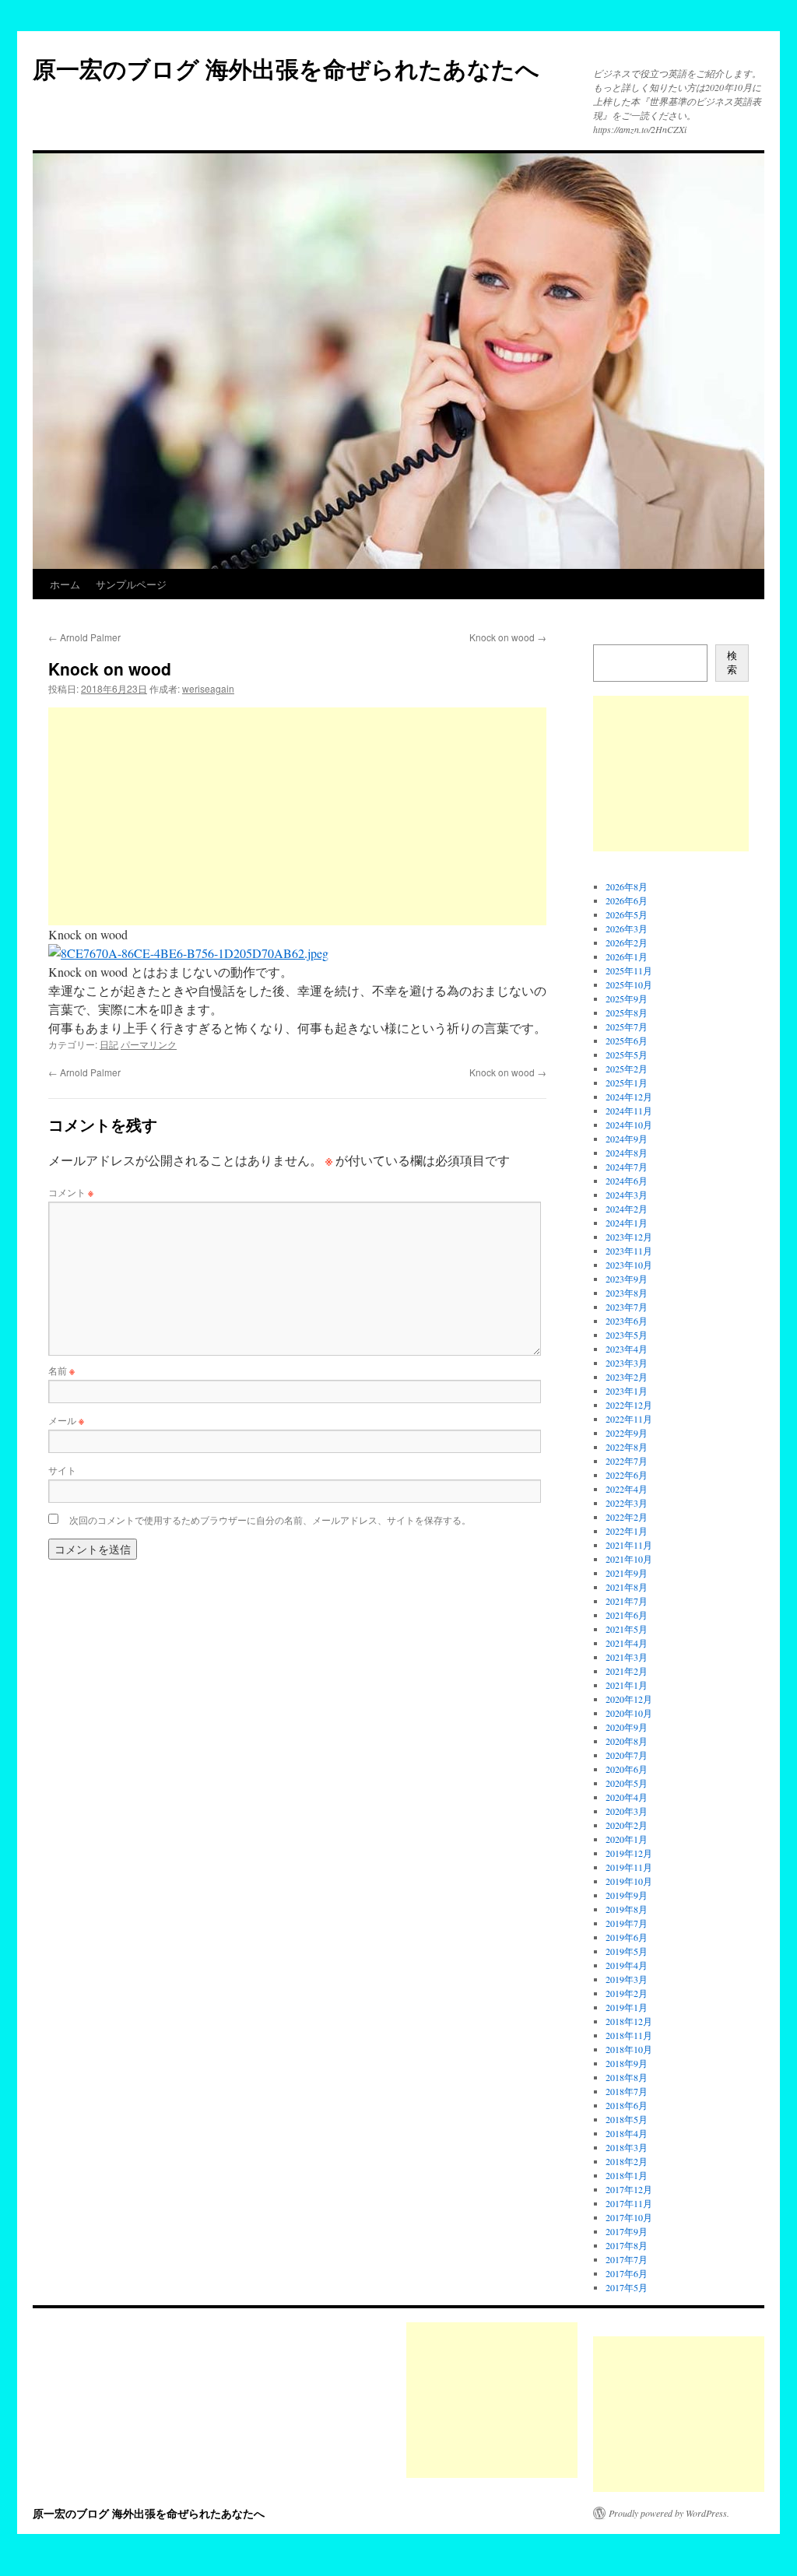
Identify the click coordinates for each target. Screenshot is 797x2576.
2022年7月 (627, 1461)
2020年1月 (627, 1839)
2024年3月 (627, 1195)
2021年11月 (629, 1545)
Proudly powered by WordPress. (669, 2513)
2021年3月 (627, 1657)
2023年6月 (627, 1321)
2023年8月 (627, 1293)
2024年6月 (627, 1181)
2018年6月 (627, 2105)
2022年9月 (627, 1433)
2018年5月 (627, 2119)
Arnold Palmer (84, 637)
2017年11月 (629, 2203)
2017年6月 (627, 2273)
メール (66, 1420)
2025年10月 (629, 984)
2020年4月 (627, 1797)
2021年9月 (627, 1573)
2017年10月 (629, 2217)
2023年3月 (627, 1363)
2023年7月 (627, 1307)
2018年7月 (627, 2091)
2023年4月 (627, 1349)
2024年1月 (627, 1223)
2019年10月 (629, 1881)
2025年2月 (627, 1069)
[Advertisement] (297, 816)
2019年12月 (629, 1853)
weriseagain (208, 688)
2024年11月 (629, 1111)
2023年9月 (627, 1279)
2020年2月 (627, 1825)
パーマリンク (149, 1044)
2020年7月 (627, 1755)
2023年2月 (627, 1377)
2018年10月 (629, 2049)
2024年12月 (629, 1097)
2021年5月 (627, 1629)
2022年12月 (629, 1405)
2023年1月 (627, 1391)
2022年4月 (627, 1489)
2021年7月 (627, 1601)
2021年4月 (627, 1643)
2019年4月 (627, 1965)
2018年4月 (627, 2133)
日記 (109, 1044)
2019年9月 (627, 1895)
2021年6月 (627, 1615)
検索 (732, 663)
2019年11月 (629, 1867)
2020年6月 (627, 1769)
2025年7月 (627, 1027)
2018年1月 (627, 2175)
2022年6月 (627, 1475)
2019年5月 (627, 1951)
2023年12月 (629, 1237)
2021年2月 (627, 1671)
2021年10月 (629, 1559)
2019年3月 (627, 1979)
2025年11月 (629, 970)
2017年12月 (629, 2189)
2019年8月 (627, 1909)
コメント (71, 1192)
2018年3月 (627, 2147)
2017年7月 (627, 2259)
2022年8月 (627, 1447)
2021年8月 (627, 1587)
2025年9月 (627, 998)
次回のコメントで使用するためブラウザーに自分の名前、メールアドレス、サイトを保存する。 (270, 1520)
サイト (62, 1470)
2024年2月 (627, 1209)
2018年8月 (627, 2077)
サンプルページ (131, 584)
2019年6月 (627, 1937)
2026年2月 (627, 942)
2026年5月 (627, 914)
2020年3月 (627, 1811)
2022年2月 (627, 1517)
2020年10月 (629, 1713)
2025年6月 (627, 1041)
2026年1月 (627, 956)
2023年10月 (629, 1265)
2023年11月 (629, 1251)
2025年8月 (627, 1013)
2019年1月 (627, 2007)
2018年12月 (629, 2021)
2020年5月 (627, 1783)
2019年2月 (627, 1993)
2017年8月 (627, 2245)
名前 (61, 1370)
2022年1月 (627, 1531)
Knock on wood (508, 637)
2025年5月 (627, 1055)
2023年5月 (627, 1335)
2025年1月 (627, 1083)
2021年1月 (627, 1685)
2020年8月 (627, 1741)
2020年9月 (627, 1727)
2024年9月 (627, 1139)
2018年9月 (627, 2063)
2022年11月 (629, 1419)
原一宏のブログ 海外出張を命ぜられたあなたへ (286, 68)
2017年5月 (627, 2287)
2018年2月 (627, 2161)
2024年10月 (629, 1125)
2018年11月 (629, 2035)
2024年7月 (627, 1167)
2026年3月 (627, 928)
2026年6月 (627, 900)
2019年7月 (627, 1923)
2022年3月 (627, 1503)
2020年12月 (629, 1699)
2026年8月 (627, 886)
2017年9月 (627, 2231)
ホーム (65, 584)
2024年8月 (627, 1153)
